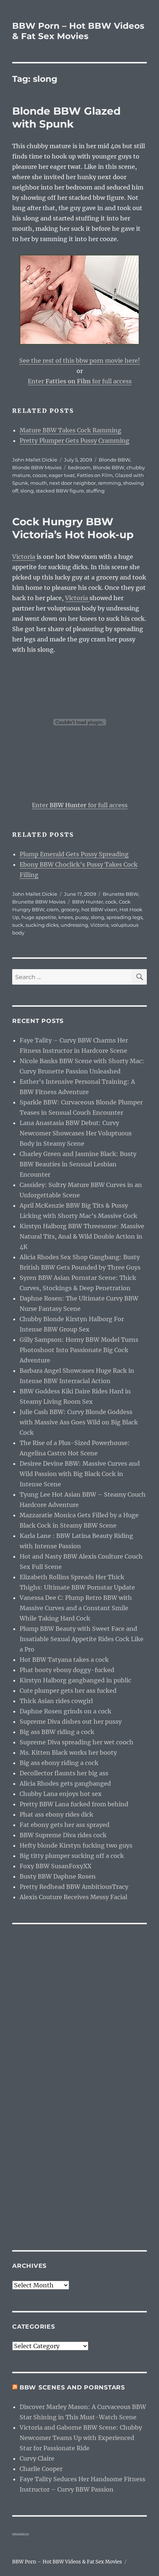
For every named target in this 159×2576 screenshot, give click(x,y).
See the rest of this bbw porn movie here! (80, 361)
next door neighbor (72, 483)
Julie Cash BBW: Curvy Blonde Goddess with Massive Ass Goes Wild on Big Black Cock (79, 1422)
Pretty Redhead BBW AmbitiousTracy (74, 1887)
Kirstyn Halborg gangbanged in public (75, 1680)
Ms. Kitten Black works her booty (68, 1752)
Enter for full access (80, 381)
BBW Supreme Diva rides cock (63, 1835)
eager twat (62, 475)
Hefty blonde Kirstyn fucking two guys (76, 1845)
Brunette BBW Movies (39, 902)
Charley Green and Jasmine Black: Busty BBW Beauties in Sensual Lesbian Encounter (78, 1164)
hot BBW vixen (99, 909)
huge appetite (39, 917)
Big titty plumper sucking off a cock (72, 1856)
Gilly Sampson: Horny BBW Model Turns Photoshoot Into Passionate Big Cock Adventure (79, 1350)
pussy (82, 917)
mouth (39, 483)
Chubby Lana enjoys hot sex (61, 1794)
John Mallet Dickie (35, 460)
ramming (109, 483)
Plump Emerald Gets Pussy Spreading (74, 854)
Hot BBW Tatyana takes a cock (64, 1660)
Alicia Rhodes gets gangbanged (65, 1783)
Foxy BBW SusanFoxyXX (55, 1866)
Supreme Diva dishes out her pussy (71, 1722)
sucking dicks (42, 925)
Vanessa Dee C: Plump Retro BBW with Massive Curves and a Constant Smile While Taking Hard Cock (76, 1608)
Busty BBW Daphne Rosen (58, 1876)
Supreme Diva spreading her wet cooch (77, 1742)
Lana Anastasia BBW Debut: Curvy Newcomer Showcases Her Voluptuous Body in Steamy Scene (76, 1133)
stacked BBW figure (60, 491)
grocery (70, 909)
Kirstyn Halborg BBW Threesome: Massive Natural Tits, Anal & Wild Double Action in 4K (82, 1236)
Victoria (24, 557)
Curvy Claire (37, 2458)
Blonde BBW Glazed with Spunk (66, 117)
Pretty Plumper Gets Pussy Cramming (75, 441)
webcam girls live (21, 2534)
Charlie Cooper (41, 2469)
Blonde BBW (114, 460)
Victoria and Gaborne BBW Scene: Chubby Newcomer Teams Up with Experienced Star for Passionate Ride (81, 2438)
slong (27, 491)
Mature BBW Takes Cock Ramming (70, 430)
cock (111, 902)
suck (18, 925)
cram (53, 909)
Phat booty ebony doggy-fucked (67, 1670)
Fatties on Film (95, 475)
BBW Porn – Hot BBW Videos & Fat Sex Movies (78, 31)
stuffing (95, 491)
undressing (74, 925)
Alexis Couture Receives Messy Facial (73, 1897)
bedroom (79, 467)
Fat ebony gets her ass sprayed (65, 1825)
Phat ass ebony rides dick (56, 1814)
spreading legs (124, 917)
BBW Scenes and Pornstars (72, 2387)
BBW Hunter (88, 902)
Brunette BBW (121, 894)
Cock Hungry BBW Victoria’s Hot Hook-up (73, 528)
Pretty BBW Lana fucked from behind (74, 1804)
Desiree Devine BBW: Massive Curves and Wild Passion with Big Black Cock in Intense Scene (80, 1474)
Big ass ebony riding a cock (59, 1763)
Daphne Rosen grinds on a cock (65, 1711)
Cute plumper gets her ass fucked (68, 1691)
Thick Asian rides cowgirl (56, 1701)
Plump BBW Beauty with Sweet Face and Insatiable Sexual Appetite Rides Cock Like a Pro (82, 1639)
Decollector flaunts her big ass (64, 1773)
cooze (40, 475)
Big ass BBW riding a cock (57, 1732)
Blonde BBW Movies (37, 467)
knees (66, 917)
